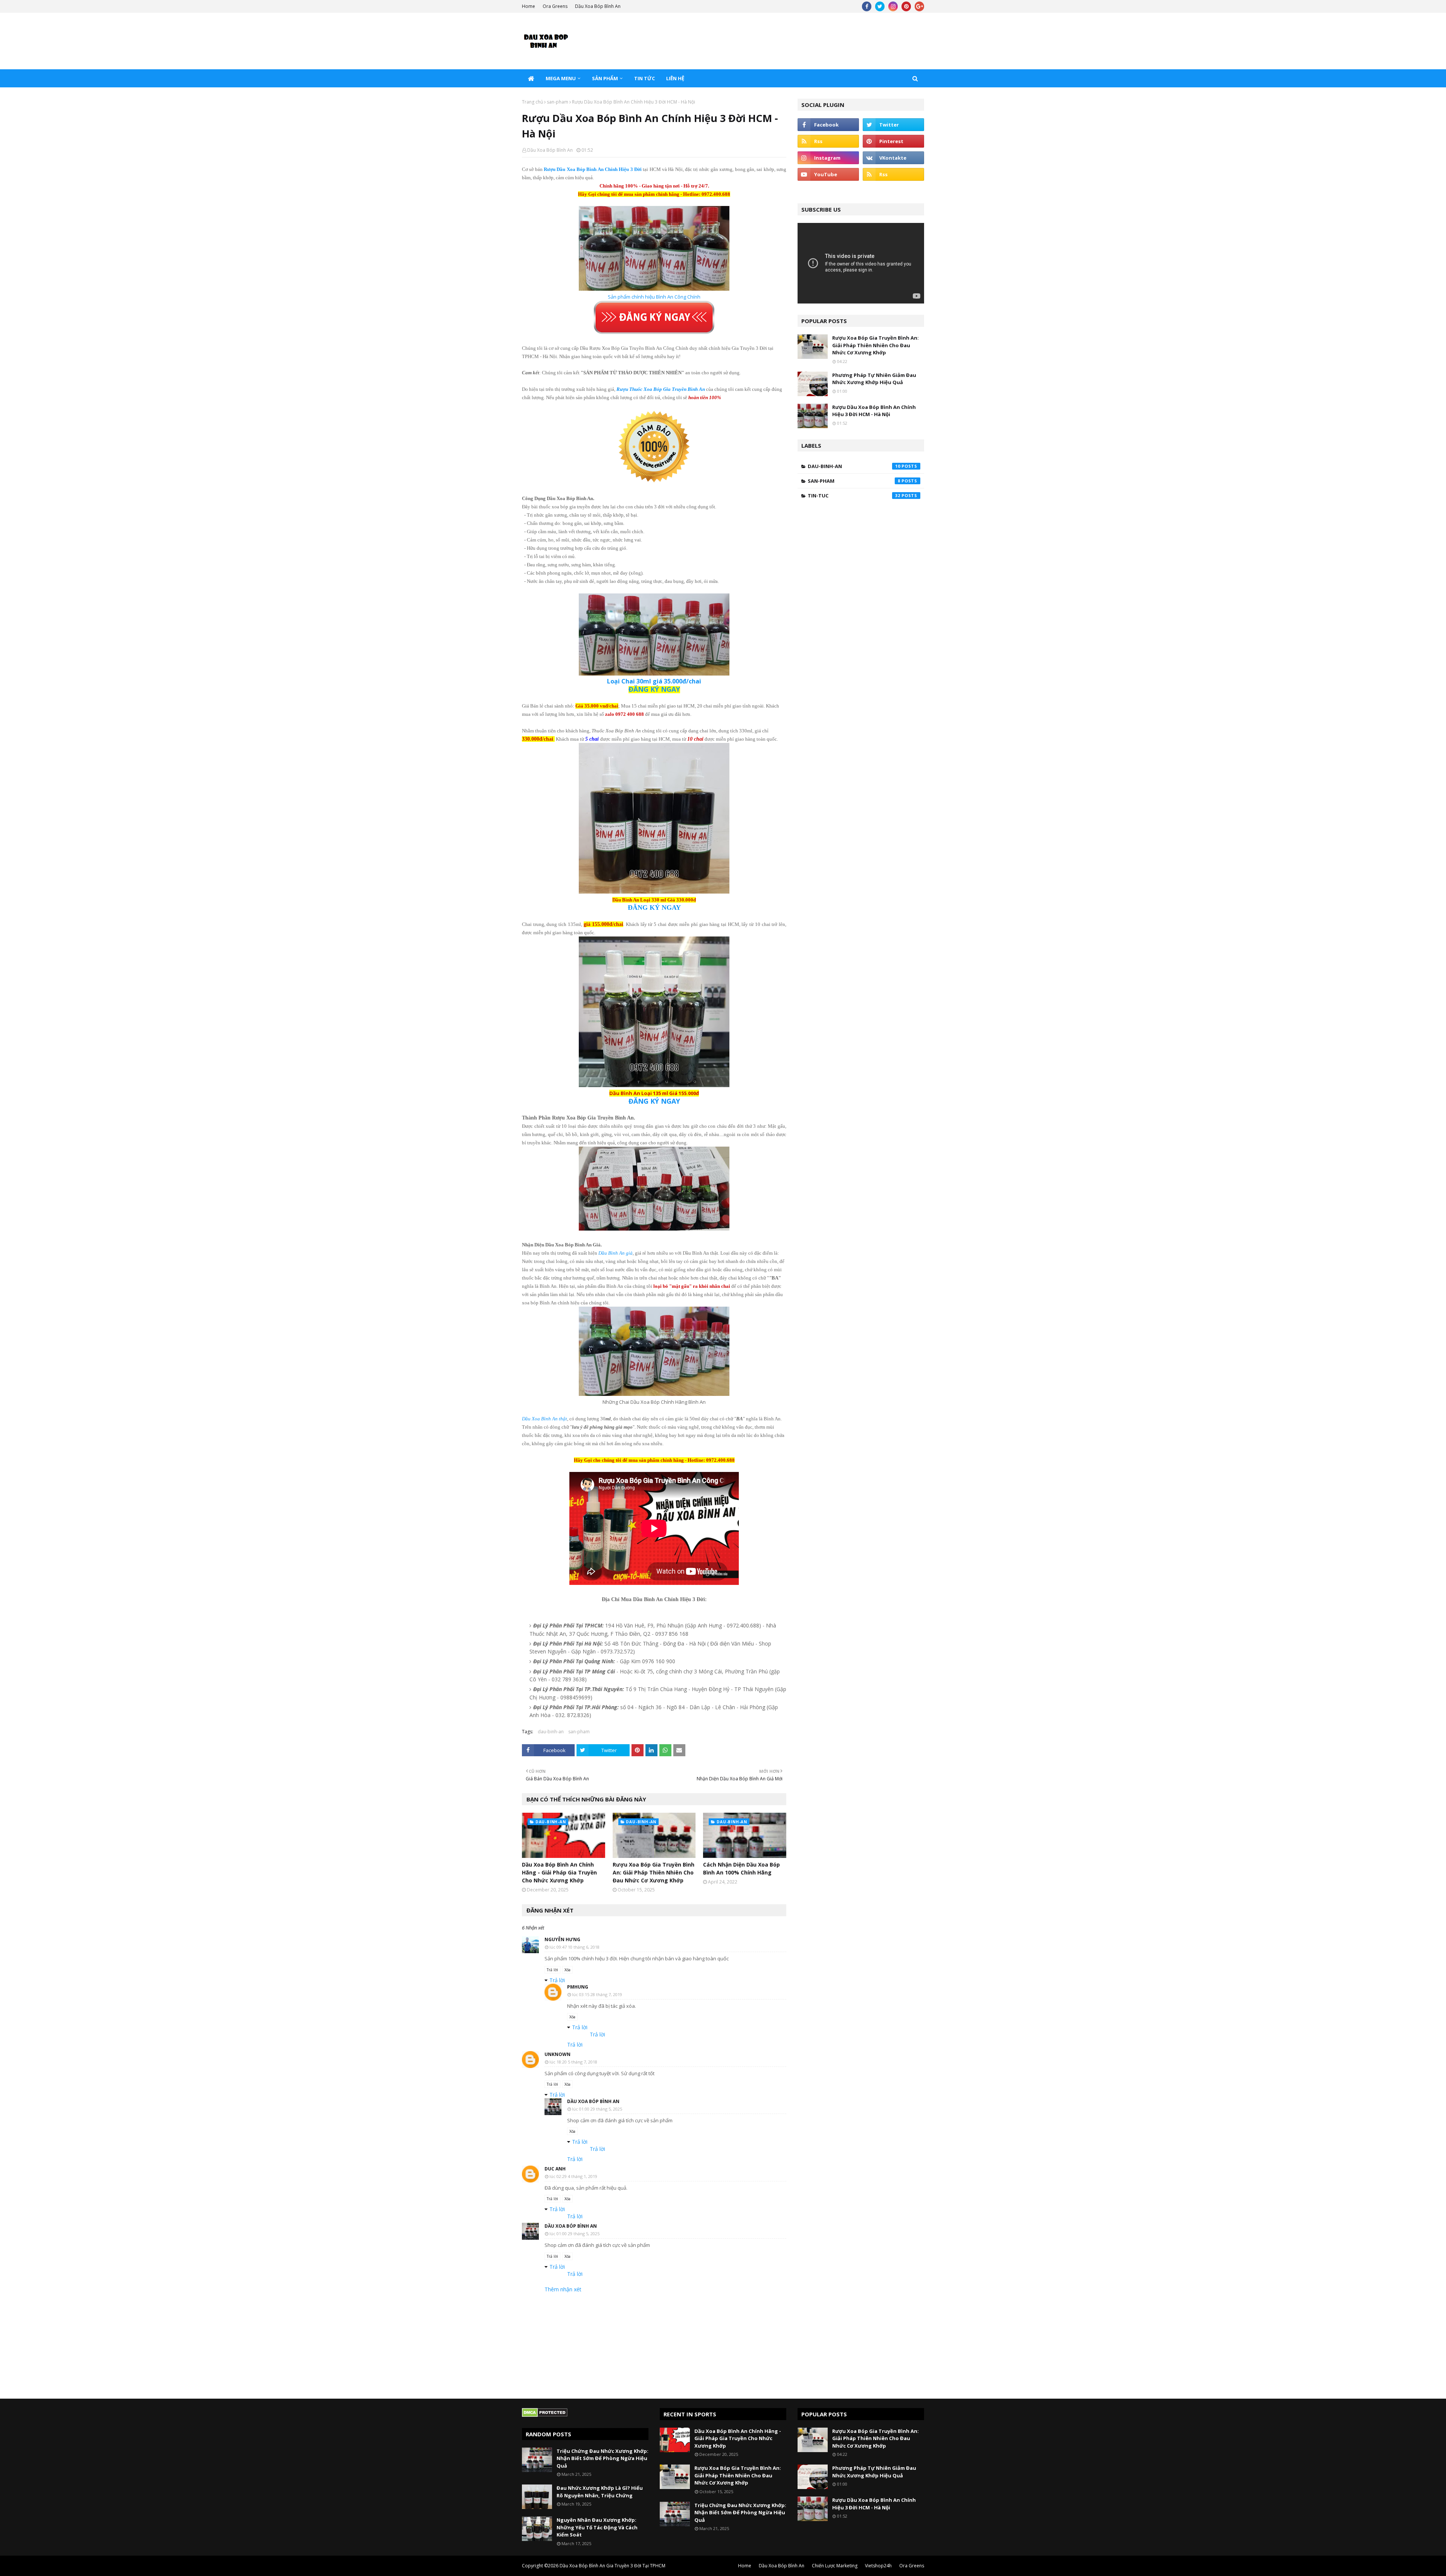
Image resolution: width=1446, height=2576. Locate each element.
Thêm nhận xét (563, 2289)
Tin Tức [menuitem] (644, 78)
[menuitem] (531, 78)
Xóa (567, 1970)
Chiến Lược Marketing (835, 2566)
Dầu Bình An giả (615, 1253)
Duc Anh (555, 2169)
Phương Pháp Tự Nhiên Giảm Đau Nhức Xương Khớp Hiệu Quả (874, 379)
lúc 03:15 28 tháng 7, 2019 (597, 1994)
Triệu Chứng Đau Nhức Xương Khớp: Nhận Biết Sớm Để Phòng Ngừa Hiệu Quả (602, 2458)
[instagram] (893, 6)
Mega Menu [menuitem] (561, 78)
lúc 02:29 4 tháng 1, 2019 (573, 2176)
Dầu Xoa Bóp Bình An (598, 6)
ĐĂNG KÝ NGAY (654, 1101)
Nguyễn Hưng (562, 1939)
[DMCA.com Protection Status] (545, 2415)
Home (529, 6)
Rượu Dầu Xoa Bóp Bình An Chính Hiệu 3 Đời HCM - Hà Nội (874, 411)
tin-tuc (854, 496)
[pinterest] (906, 6)
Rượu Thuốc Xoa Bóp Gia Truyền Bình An (661, 389)
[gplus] (919, 6)
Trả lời (552, 1970)
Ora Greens (555, 6)
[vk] (893, 158)
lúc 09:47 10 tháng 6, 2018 (574, 1947)
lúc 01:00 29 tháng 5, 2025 (597, 2109)
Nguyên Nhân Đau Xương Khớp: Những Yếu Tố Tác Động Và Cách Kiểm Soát (597, 2527)
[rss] (828, 141)
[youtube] (828, 174)
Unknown (558, 2054)
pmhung (578, 1987)
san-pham (558, 102)
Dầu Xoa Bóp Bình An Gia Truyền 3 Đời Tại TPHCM (612, 2566)
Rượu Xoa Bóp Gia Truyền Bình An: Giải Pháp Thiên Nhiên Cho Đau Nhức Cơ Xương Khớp (654, 1872)
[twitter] (880, 6)
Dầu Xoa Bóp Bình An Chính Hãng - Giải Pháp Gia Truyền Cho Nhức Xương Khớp (559, 1872)
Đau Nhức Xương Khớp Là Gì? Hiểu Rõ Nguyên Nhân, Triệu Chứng (600, 2492)
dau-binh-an (551, 1732)
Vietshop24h (878, 2566)
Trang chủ (532, 102)
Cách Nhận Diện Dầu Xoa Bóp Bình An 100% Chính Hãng (741, 1868)
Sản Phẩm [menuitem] (605, 78)
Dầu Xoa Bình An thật (545, 1419)
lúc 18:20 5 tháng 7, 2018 (573, 2062)
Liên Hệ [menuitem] (675, 78)
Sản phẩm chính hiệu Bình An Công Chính (654, 297)
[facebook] (867, 6)
